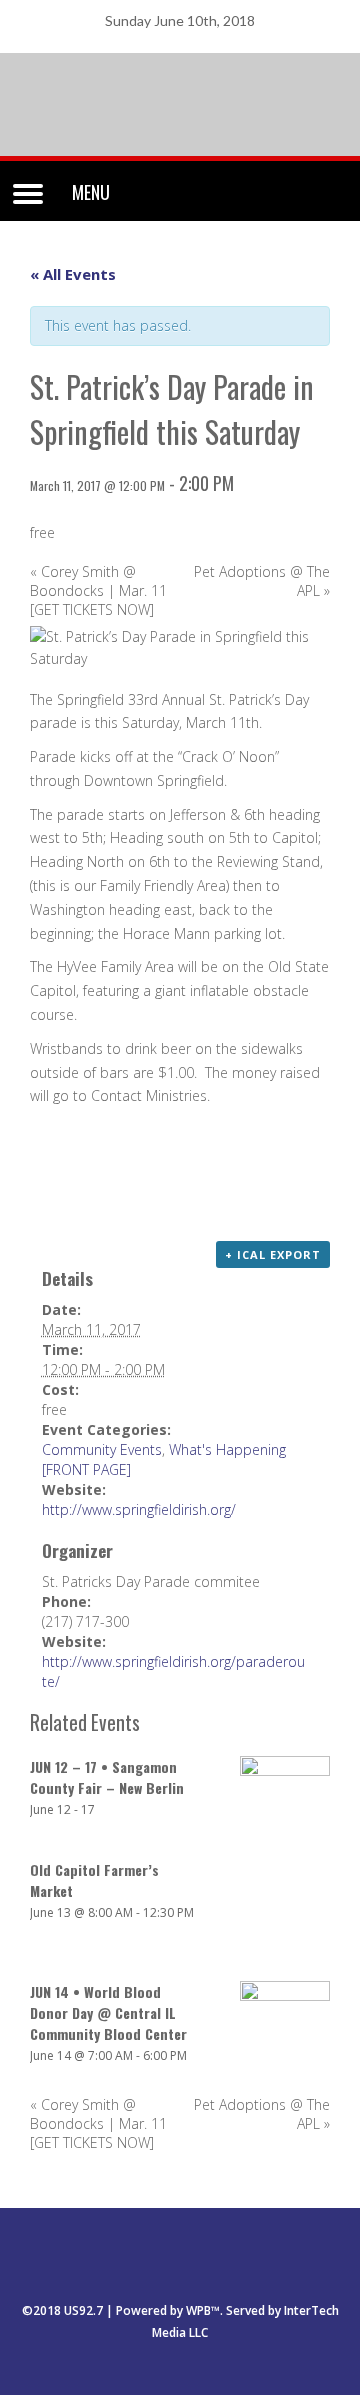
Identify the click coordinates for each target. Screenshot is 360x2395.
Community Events (102, 1449)
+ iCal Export (273, 1254)
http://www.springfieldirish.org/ (139, 1509)
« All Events (73, 274)
